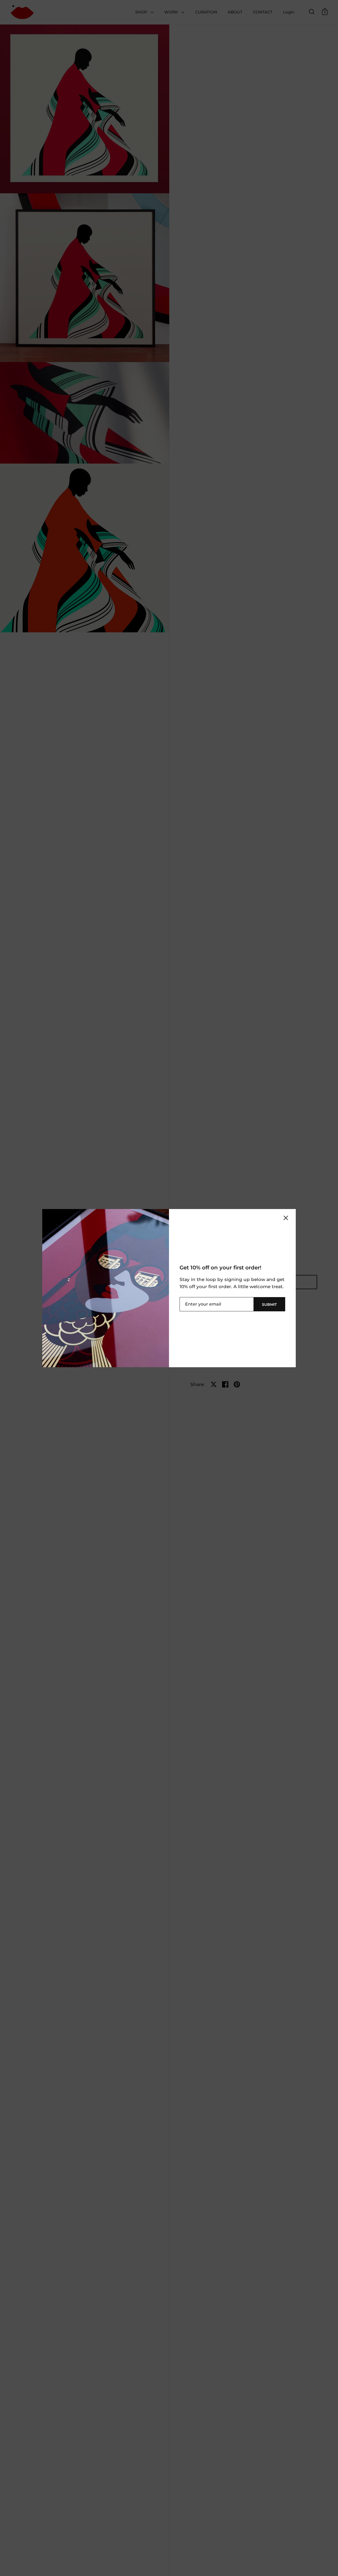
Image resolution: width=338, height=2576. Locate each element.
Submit (269, 1304)
